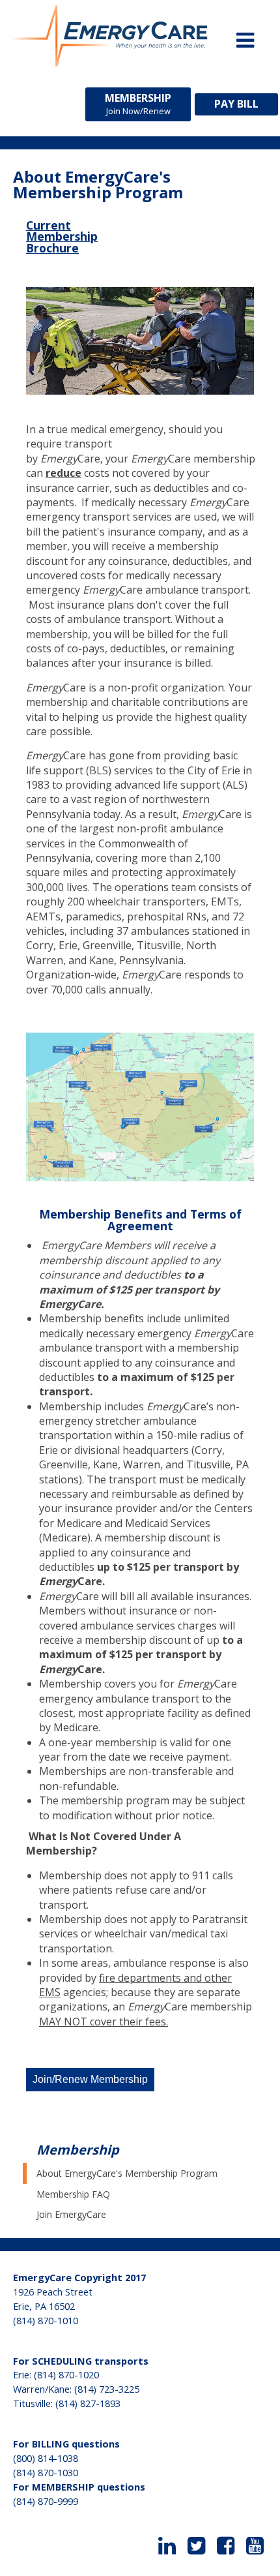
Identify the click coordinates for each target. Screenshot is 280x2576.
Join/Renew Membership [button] (90, 2079)
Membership (138, 104)
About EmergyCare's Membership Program (127, 2173)
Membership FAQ (73, 2194)
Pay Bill (236, 104)
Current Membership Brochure (62, 236)
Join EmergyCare (71, 2214)
